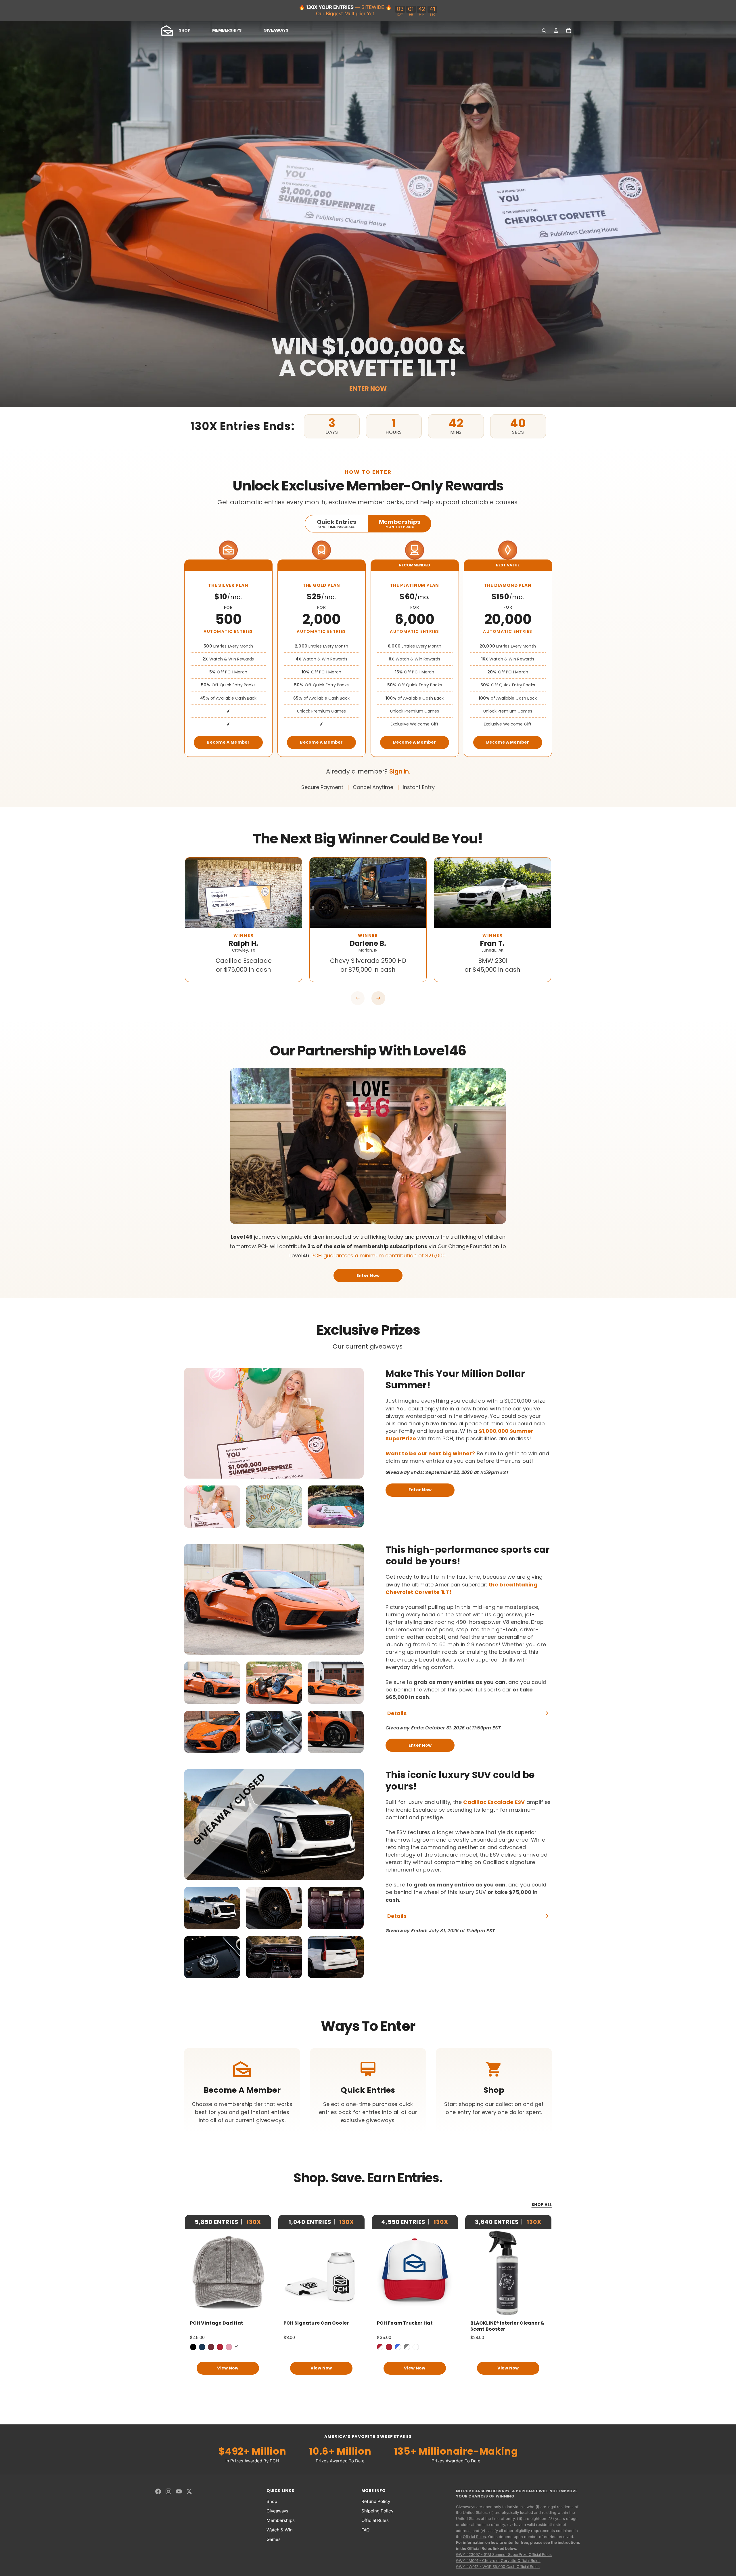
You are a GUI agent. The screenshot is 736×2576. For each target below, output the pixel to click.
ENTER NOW (368, 389)
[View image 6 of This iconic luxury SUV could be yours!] (336, 1957)
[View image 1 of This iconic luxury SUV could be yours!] (212, 1908)
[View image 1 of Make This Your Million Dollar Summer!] (212, 1507)
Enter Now (368, 1275)
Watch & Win (280, 2530)
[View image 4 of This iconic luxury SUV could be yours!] (212, 1957)
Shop (272, 2501)
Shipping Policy (377, 2511)
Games (274, 2539)
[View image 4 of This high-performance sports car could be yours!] (212, 1732)
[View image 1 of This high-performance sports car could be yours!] (212, 1683)
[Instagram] (168, 2491)
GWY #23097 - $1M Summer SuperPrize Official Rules (504, 2554)
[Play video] (368, 1146)
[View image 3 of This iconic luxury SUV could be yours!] (336, 1908)
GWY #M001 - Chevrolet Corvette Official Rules (498, 2560)
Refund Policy (376, 2501)
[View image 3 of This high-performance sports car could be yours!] (336, 1683)
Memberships (281, 2520)
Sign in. (400, 771)
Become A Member (228, 742)
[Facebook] (158, 2491)
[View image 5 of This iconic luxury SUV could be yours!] (274, 1957)
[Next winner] (378, 998)
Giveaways (277, 2511)
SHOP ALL (542, 2205)
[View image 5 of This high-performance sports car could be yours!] (274, 1732)
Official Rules (375, 2520)
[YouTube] (179, 2491)
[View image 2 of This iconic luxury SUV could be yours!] (274, 1908)
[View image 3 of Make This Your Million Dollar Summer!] (336, 1507)
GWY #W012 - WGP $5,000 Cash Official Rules (498, 2567)
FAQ (365, 2530)
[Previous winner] (358, 998)
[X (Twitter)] (189, 2491)
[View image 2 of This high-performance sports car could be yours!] (274, 1683)
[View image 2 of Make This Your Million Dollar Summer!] (274, 1507)
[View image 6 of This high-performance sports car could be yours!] (336, 1732)
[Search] (544, 30)
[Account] (556, 30)
